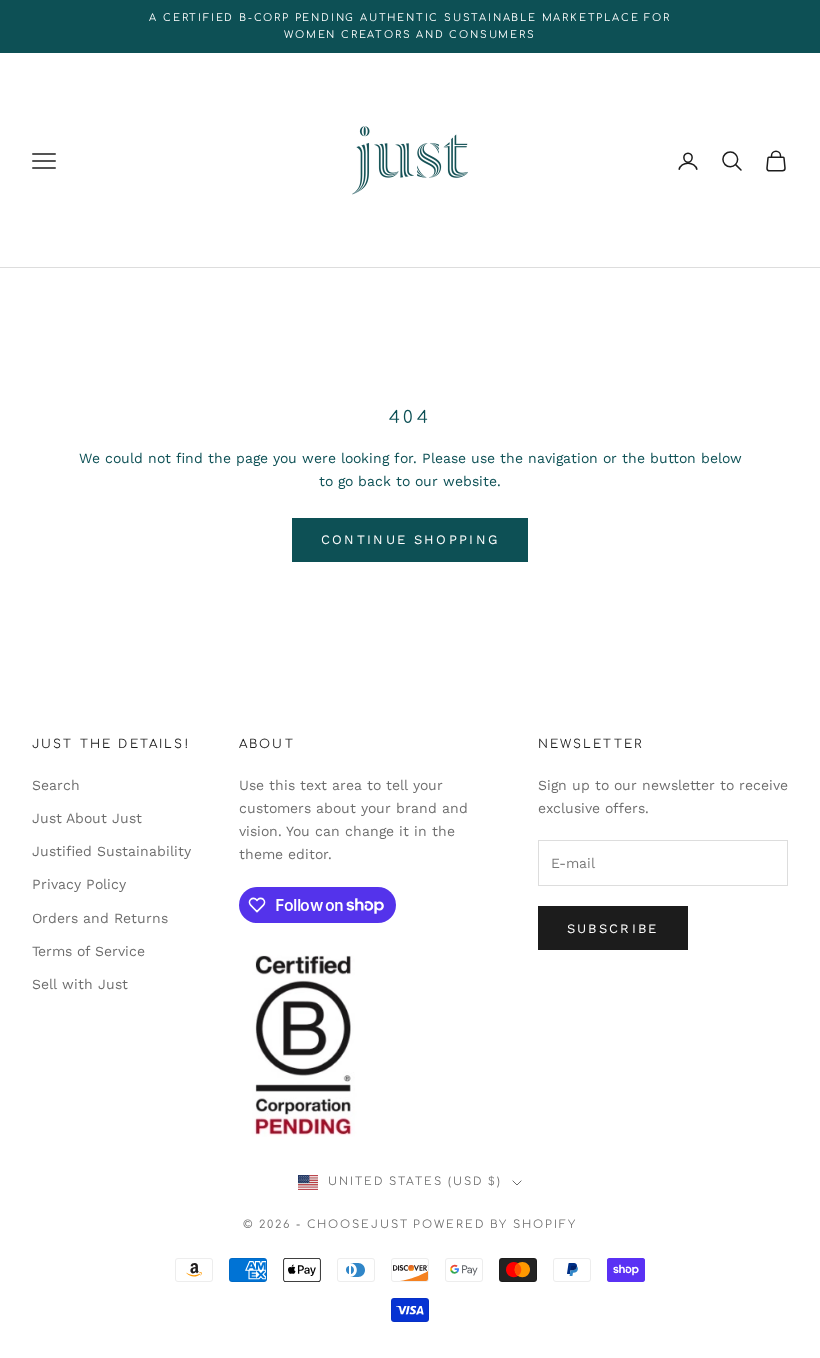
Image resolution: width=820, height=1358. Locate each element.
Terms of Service (88, 951)
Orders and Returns (100, 918)
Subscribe (613, 928)
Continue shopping (410, 539)
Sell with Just (80, 984)
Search (56, 785)
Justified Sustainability (111, 851)
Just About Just (87, 818)
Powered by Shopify (495, 1224)
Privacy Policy (79, 884)
